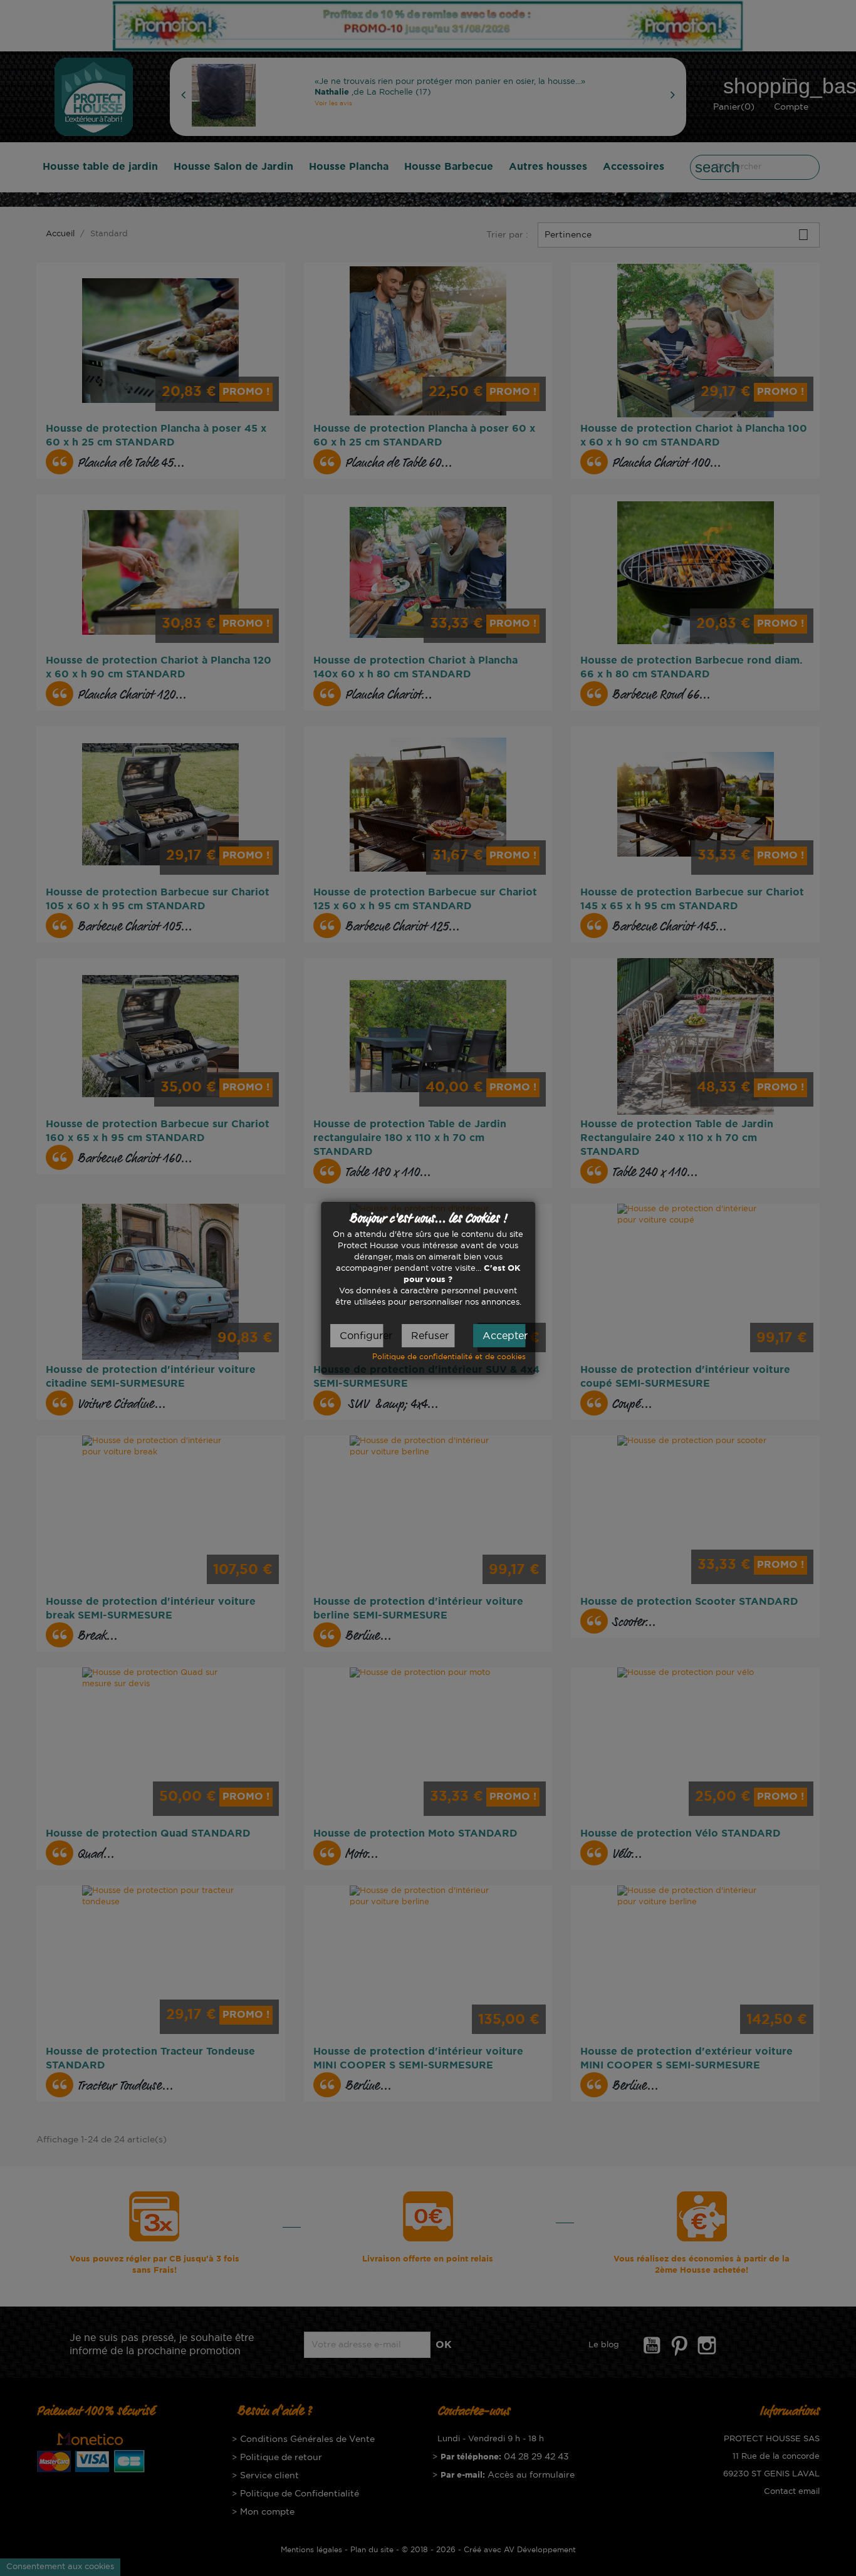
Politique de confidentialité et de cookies (449, 1356)
